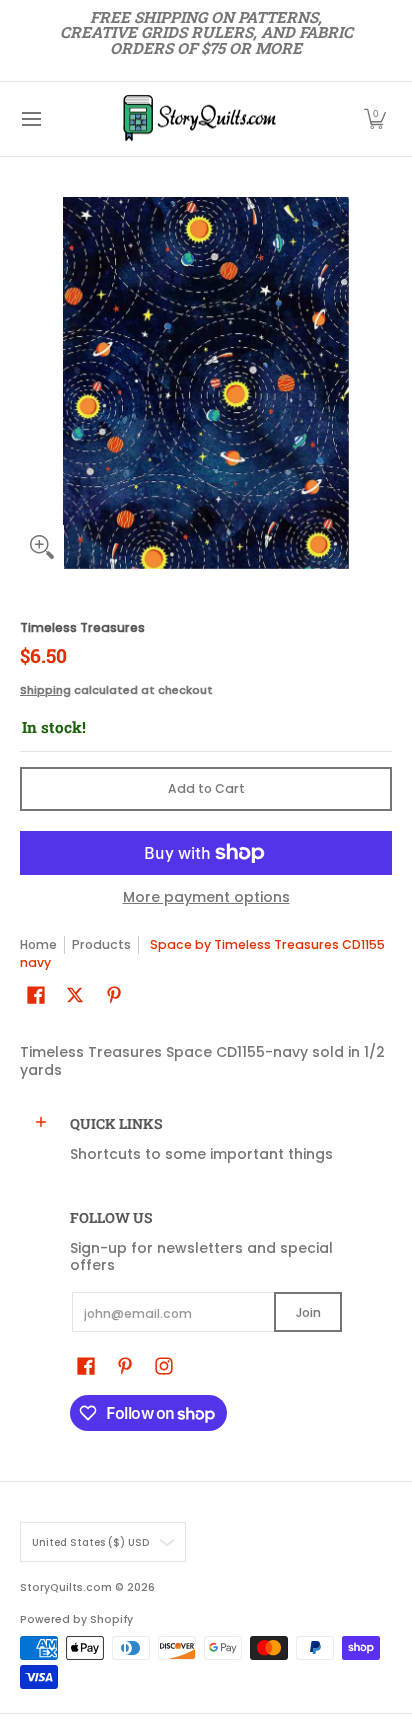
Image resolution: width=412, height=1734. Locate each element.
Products (101, 944)
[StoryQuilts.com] (199, 119)
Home (38, 944)
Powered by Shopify (76, 1619)
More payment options (206, 898)
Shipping (45, 690)
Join (308, 1312)
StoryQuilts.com (66, 1587)
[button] (375, 119)
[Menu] (30, 119)
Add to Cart (206, 788)
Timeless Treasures (82, 627)
